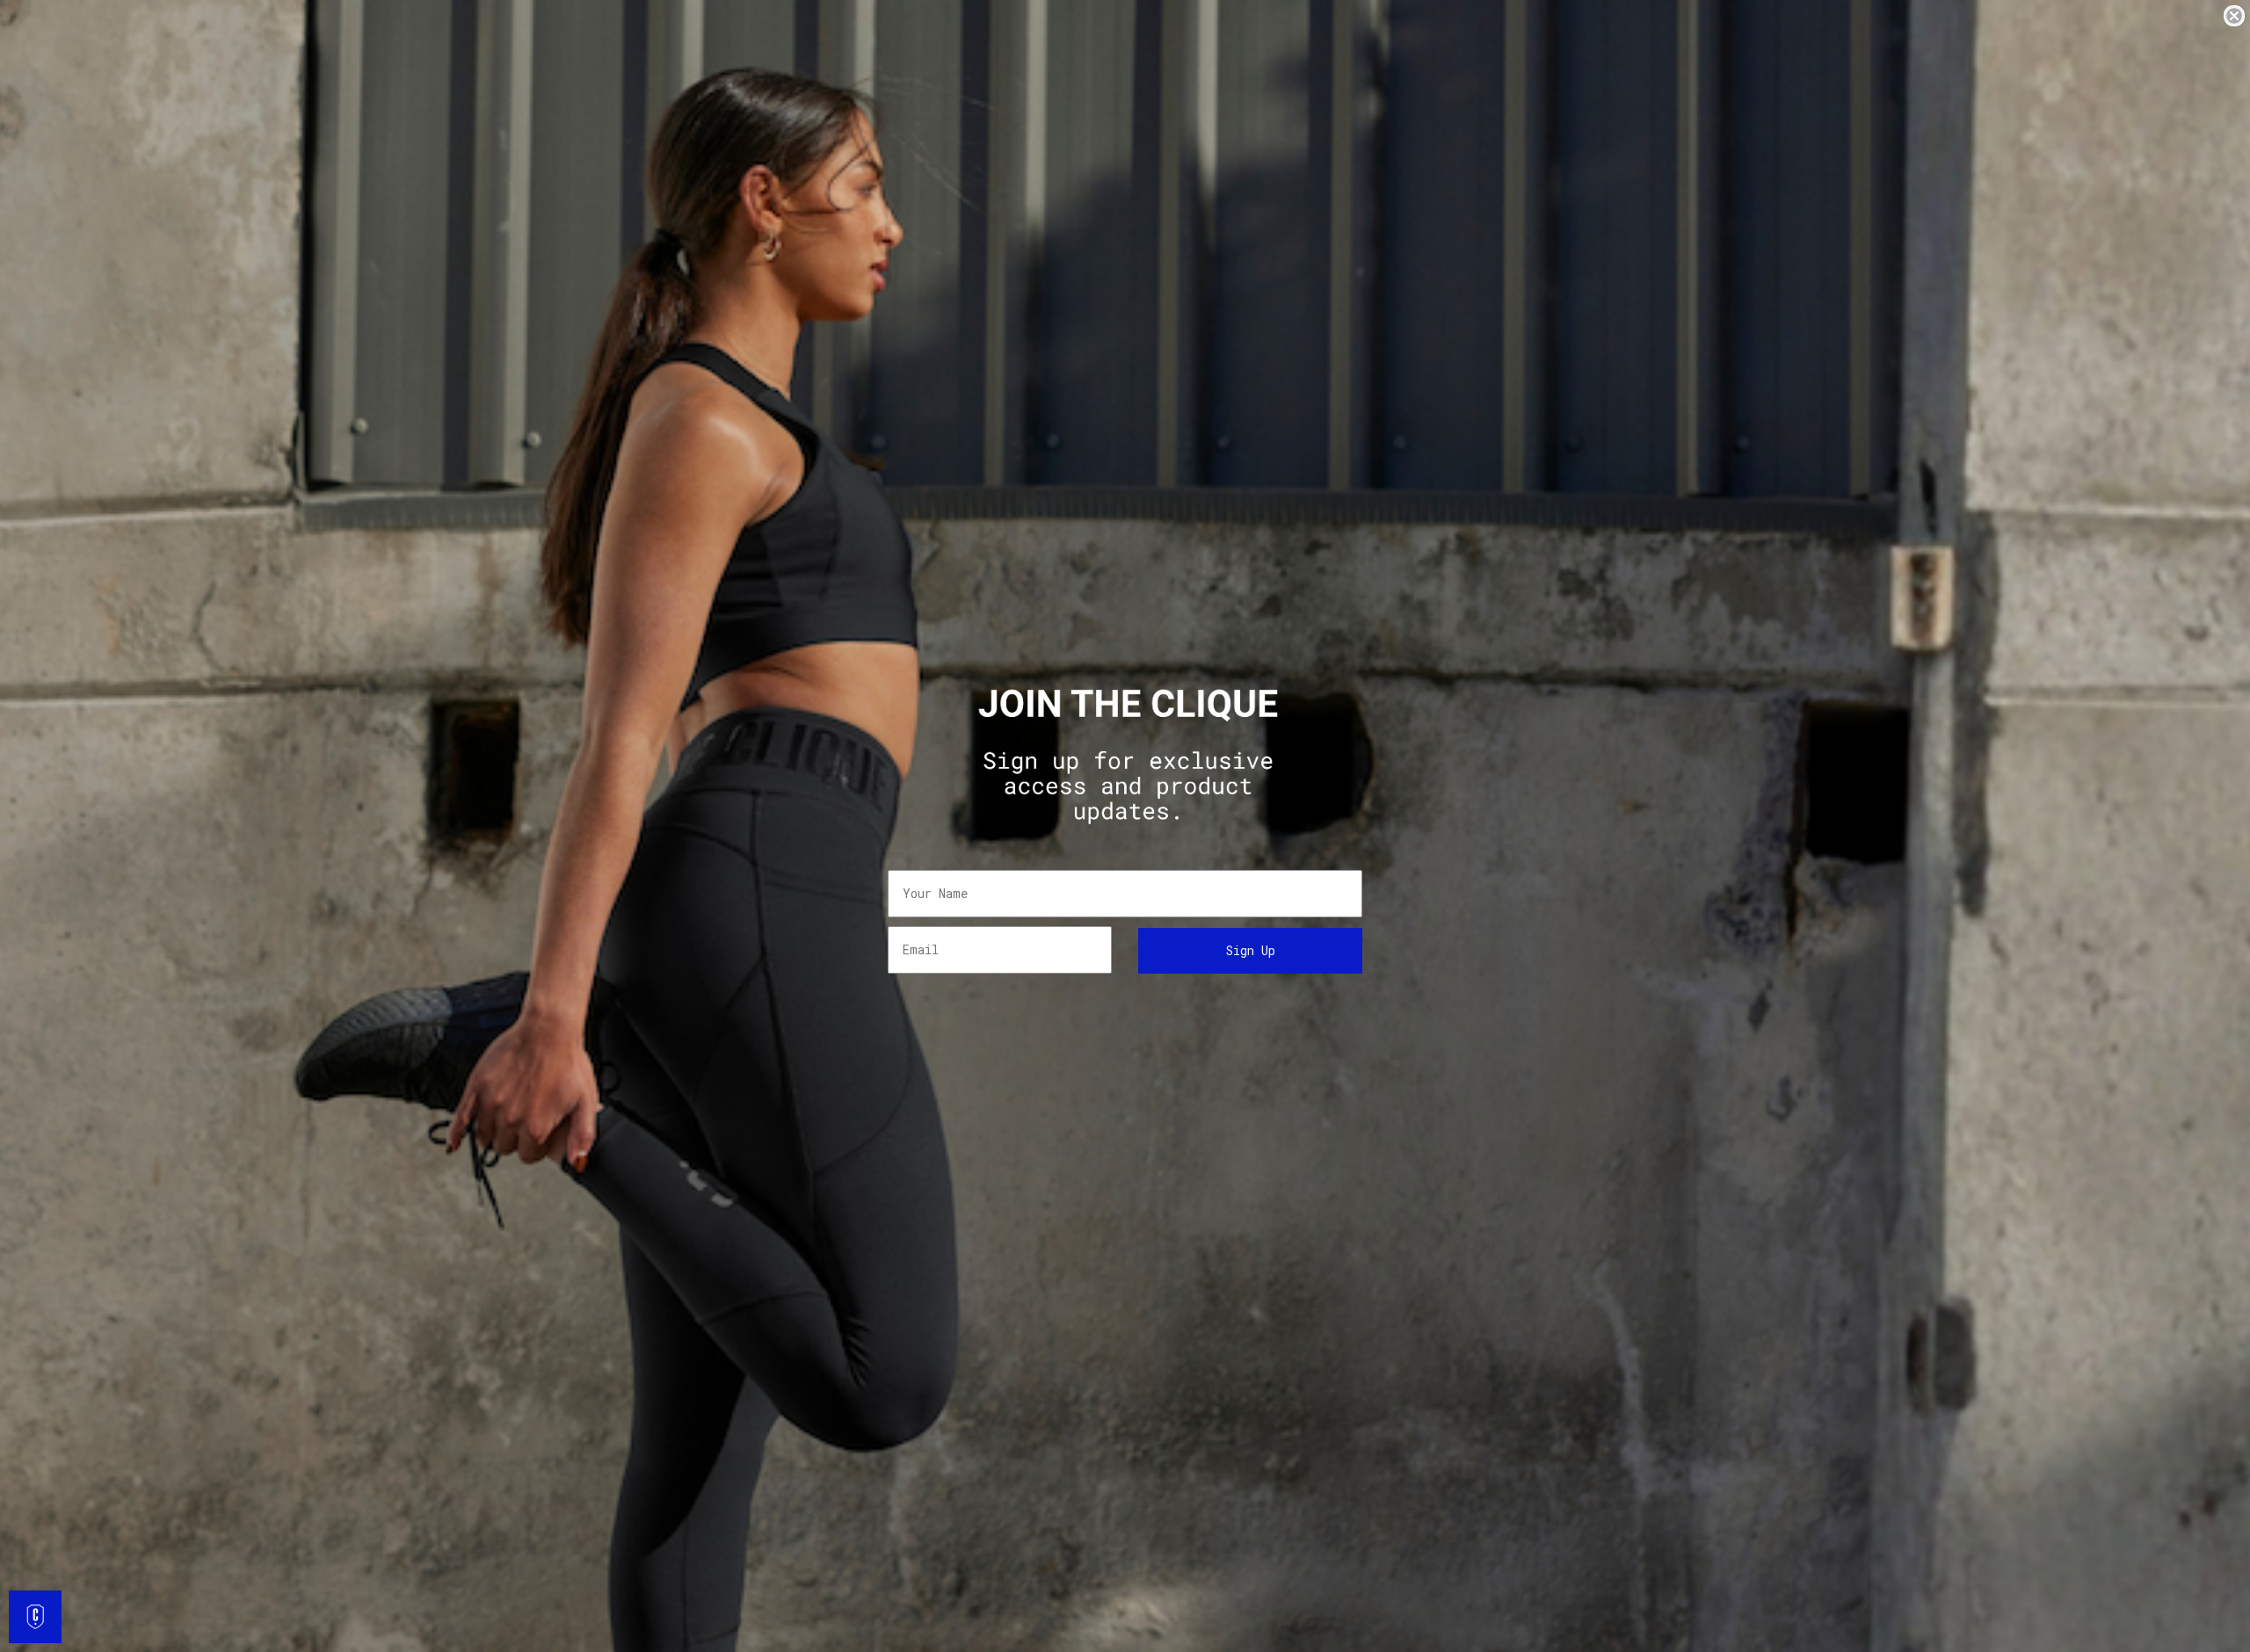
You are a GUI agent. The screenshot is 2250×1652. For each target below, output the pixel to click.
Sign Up (1251, 950)
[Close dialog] (2234, 16)
